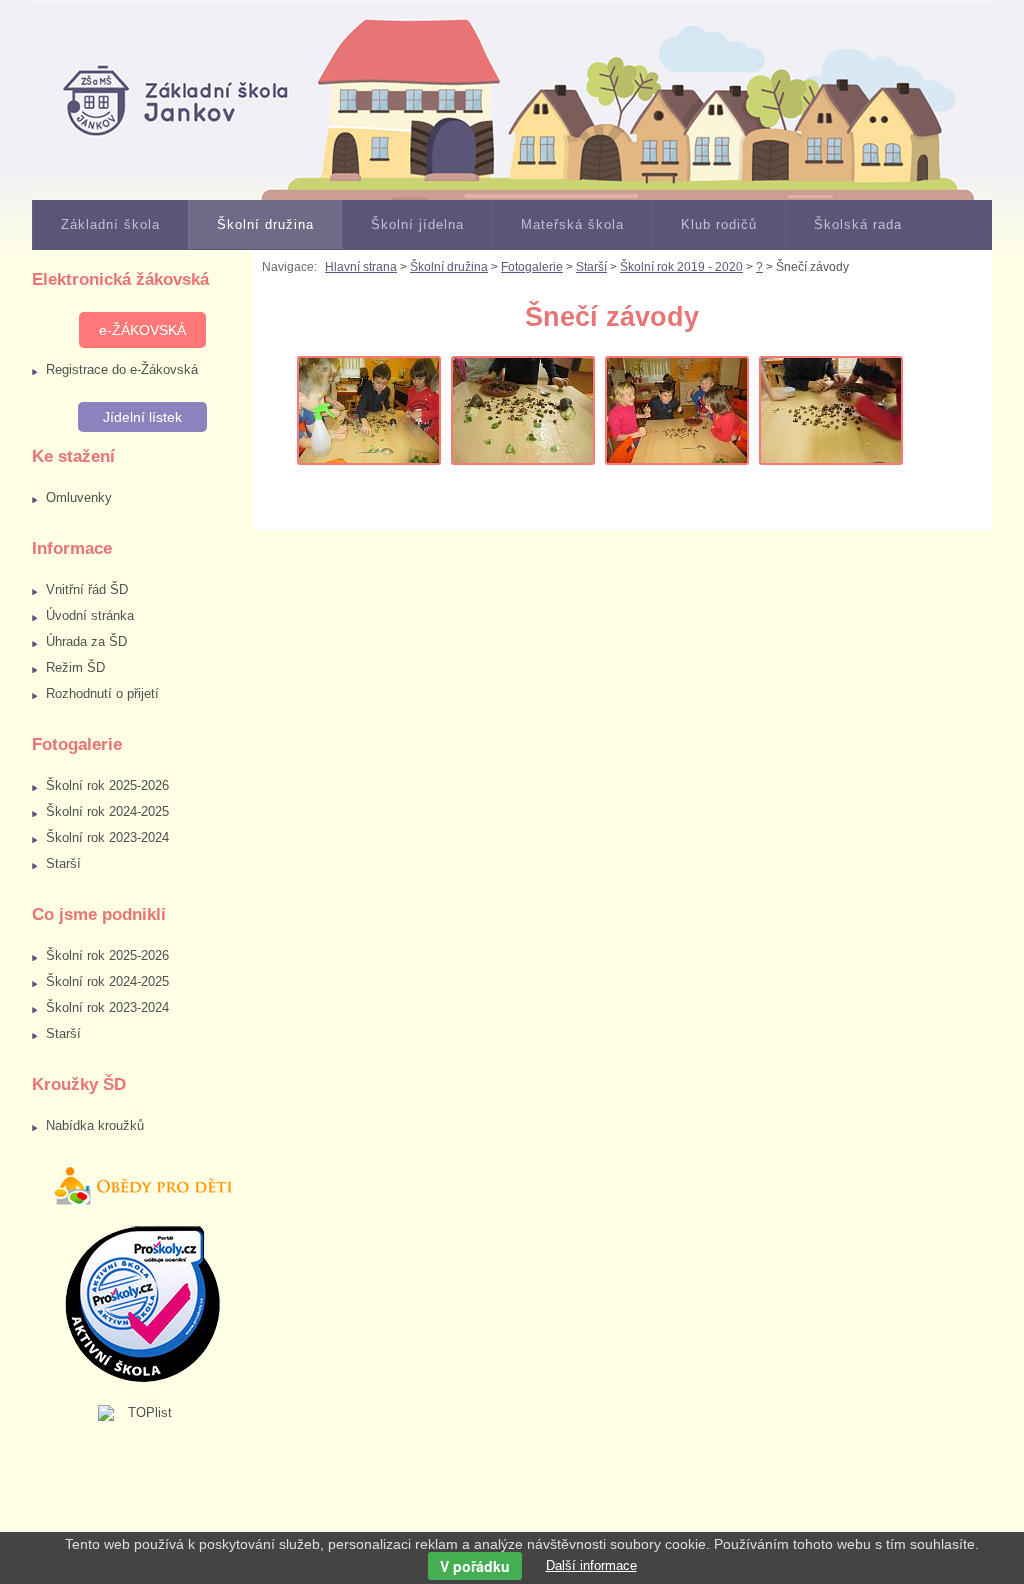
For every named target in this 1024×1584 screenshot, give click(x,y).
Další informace (591, 1565)
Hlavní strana (361, 267)
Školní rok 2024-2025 (107, 811)
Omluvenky (79, 497)
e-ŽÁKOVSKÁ (142, 330)
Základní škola (110, 224)
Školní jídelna (417, 224)
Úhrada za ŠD (86, 641)
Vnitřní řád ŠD (87, 589)
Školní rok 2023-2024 (107, 837)
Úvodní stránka (90, 615)
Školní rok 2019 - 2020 (681, 267)
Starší (63, 863)
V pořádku (475, 1566)
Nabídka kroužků (95, 1125)
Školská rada (858, 224)
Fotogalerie (532, 267)
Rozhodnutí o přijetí (102, 693)
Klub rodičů (719, 224)
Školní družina (265, 224)
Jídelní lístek (142, 417)
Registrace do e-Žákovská (122, 369)
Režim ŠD (75, 667)
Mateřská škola (572, 224)
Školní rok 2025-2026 (107, 785)
